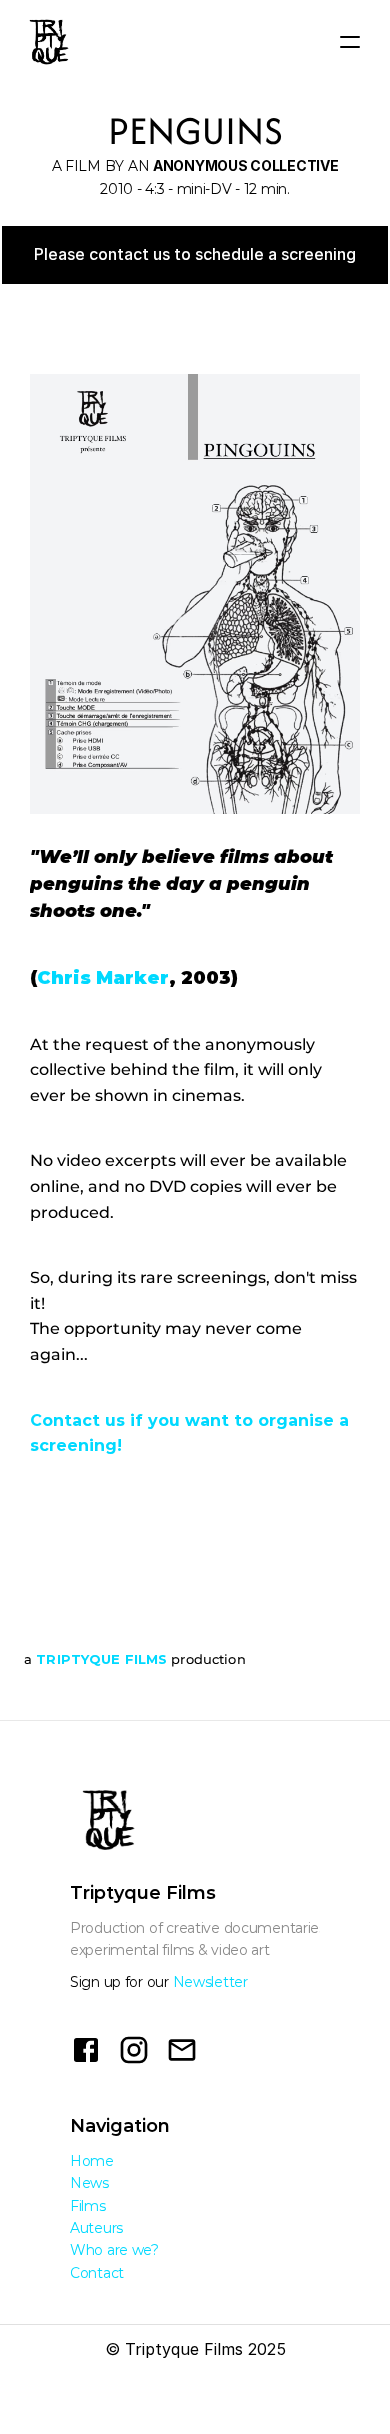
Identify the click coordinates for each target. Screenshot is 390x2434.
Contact (97, 2273)
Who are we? (114, 2250)
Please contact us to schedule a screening (195, 254)
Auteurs (96, 2228)
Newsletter (210, 1982)
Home (92, 2161)
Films (88, 2206)
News (89, 2183)
